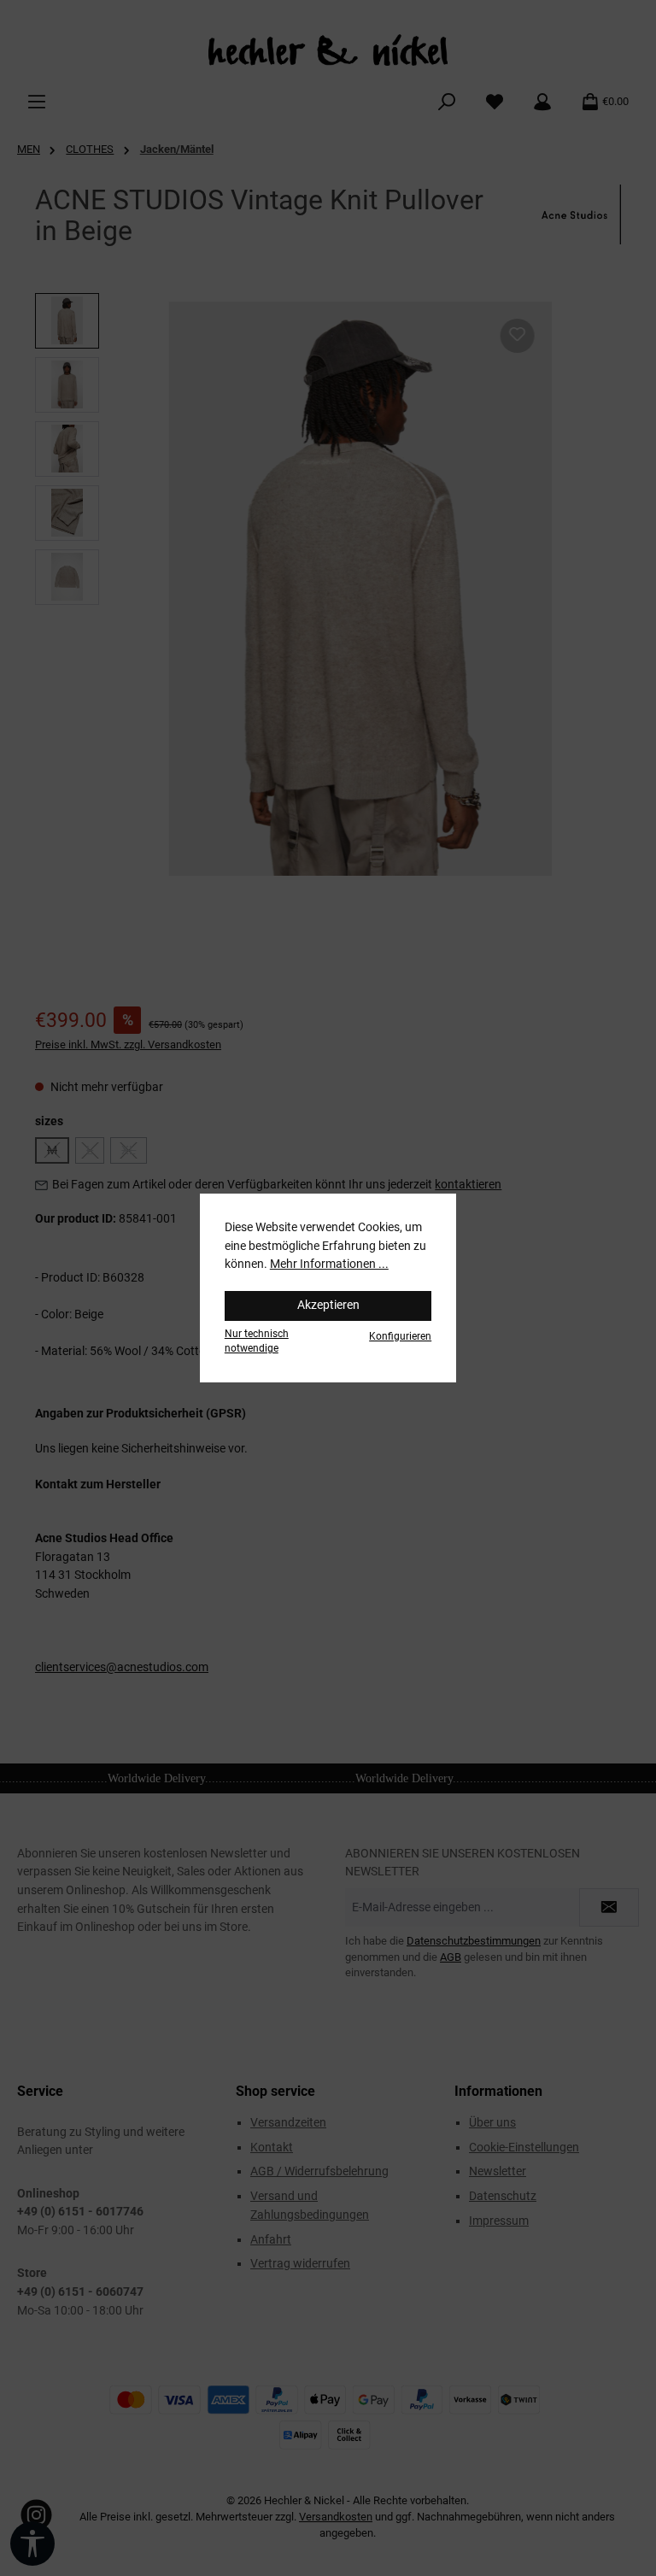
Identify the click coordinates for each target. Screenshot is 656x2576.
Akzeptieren (328, 1305)
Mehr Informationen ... (329, 1264)
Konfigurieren (400, 1336)
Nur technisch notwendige (257, 1341)
